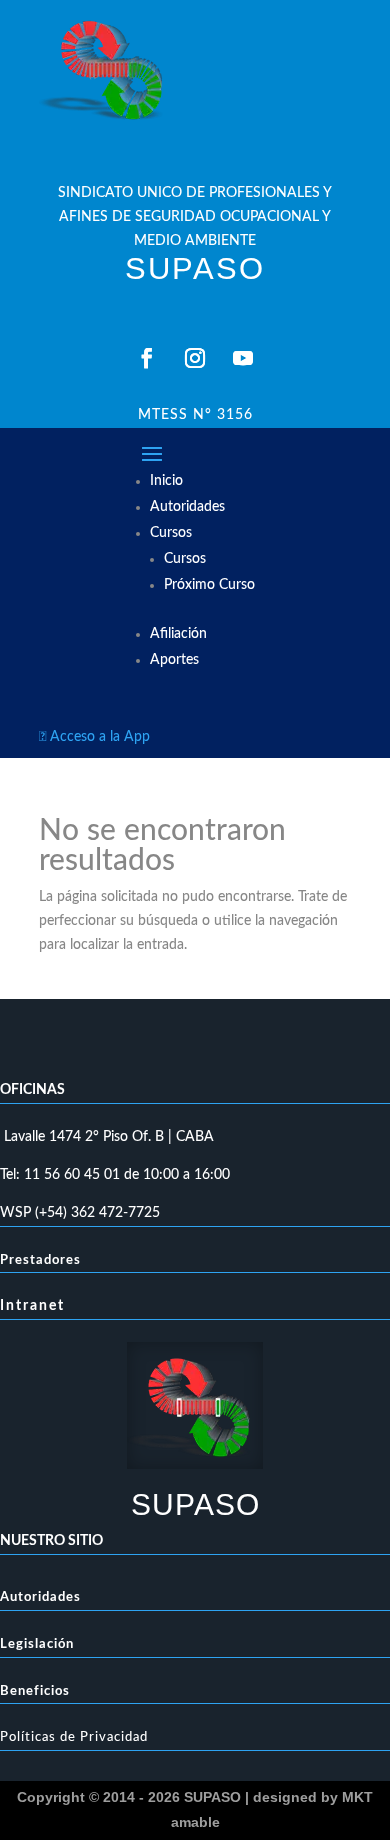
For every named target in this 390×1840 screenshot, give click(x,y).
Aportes (174, 660)
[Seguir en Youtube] (243, 358)
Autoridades (187, 507)
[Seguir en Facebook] (147, 358)
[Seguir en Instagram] (195, 358)
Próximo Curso (209, 585)
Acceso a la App (94, 737)
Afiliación (178, 634)
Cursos (171, 533)
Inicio (166, 481)
